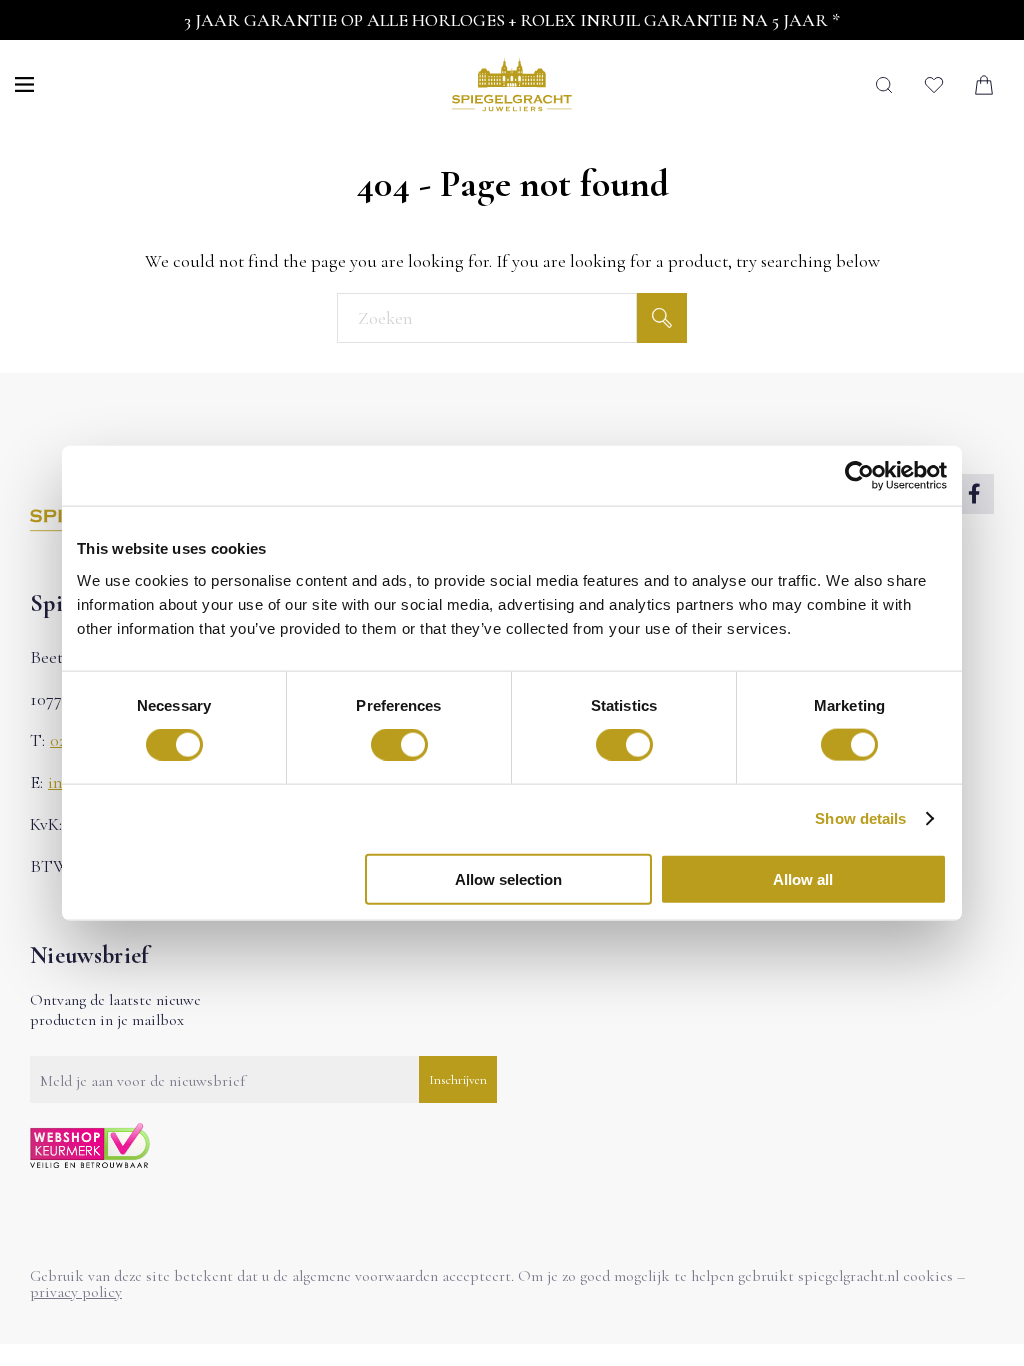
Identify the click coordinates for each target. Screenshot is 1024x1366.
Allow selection (508, 878)
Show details (860, 818)
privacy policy (76, 1292)
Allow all (803, 878)
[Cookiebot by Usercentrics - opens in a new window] (859, 476)
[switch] (399, 745)
